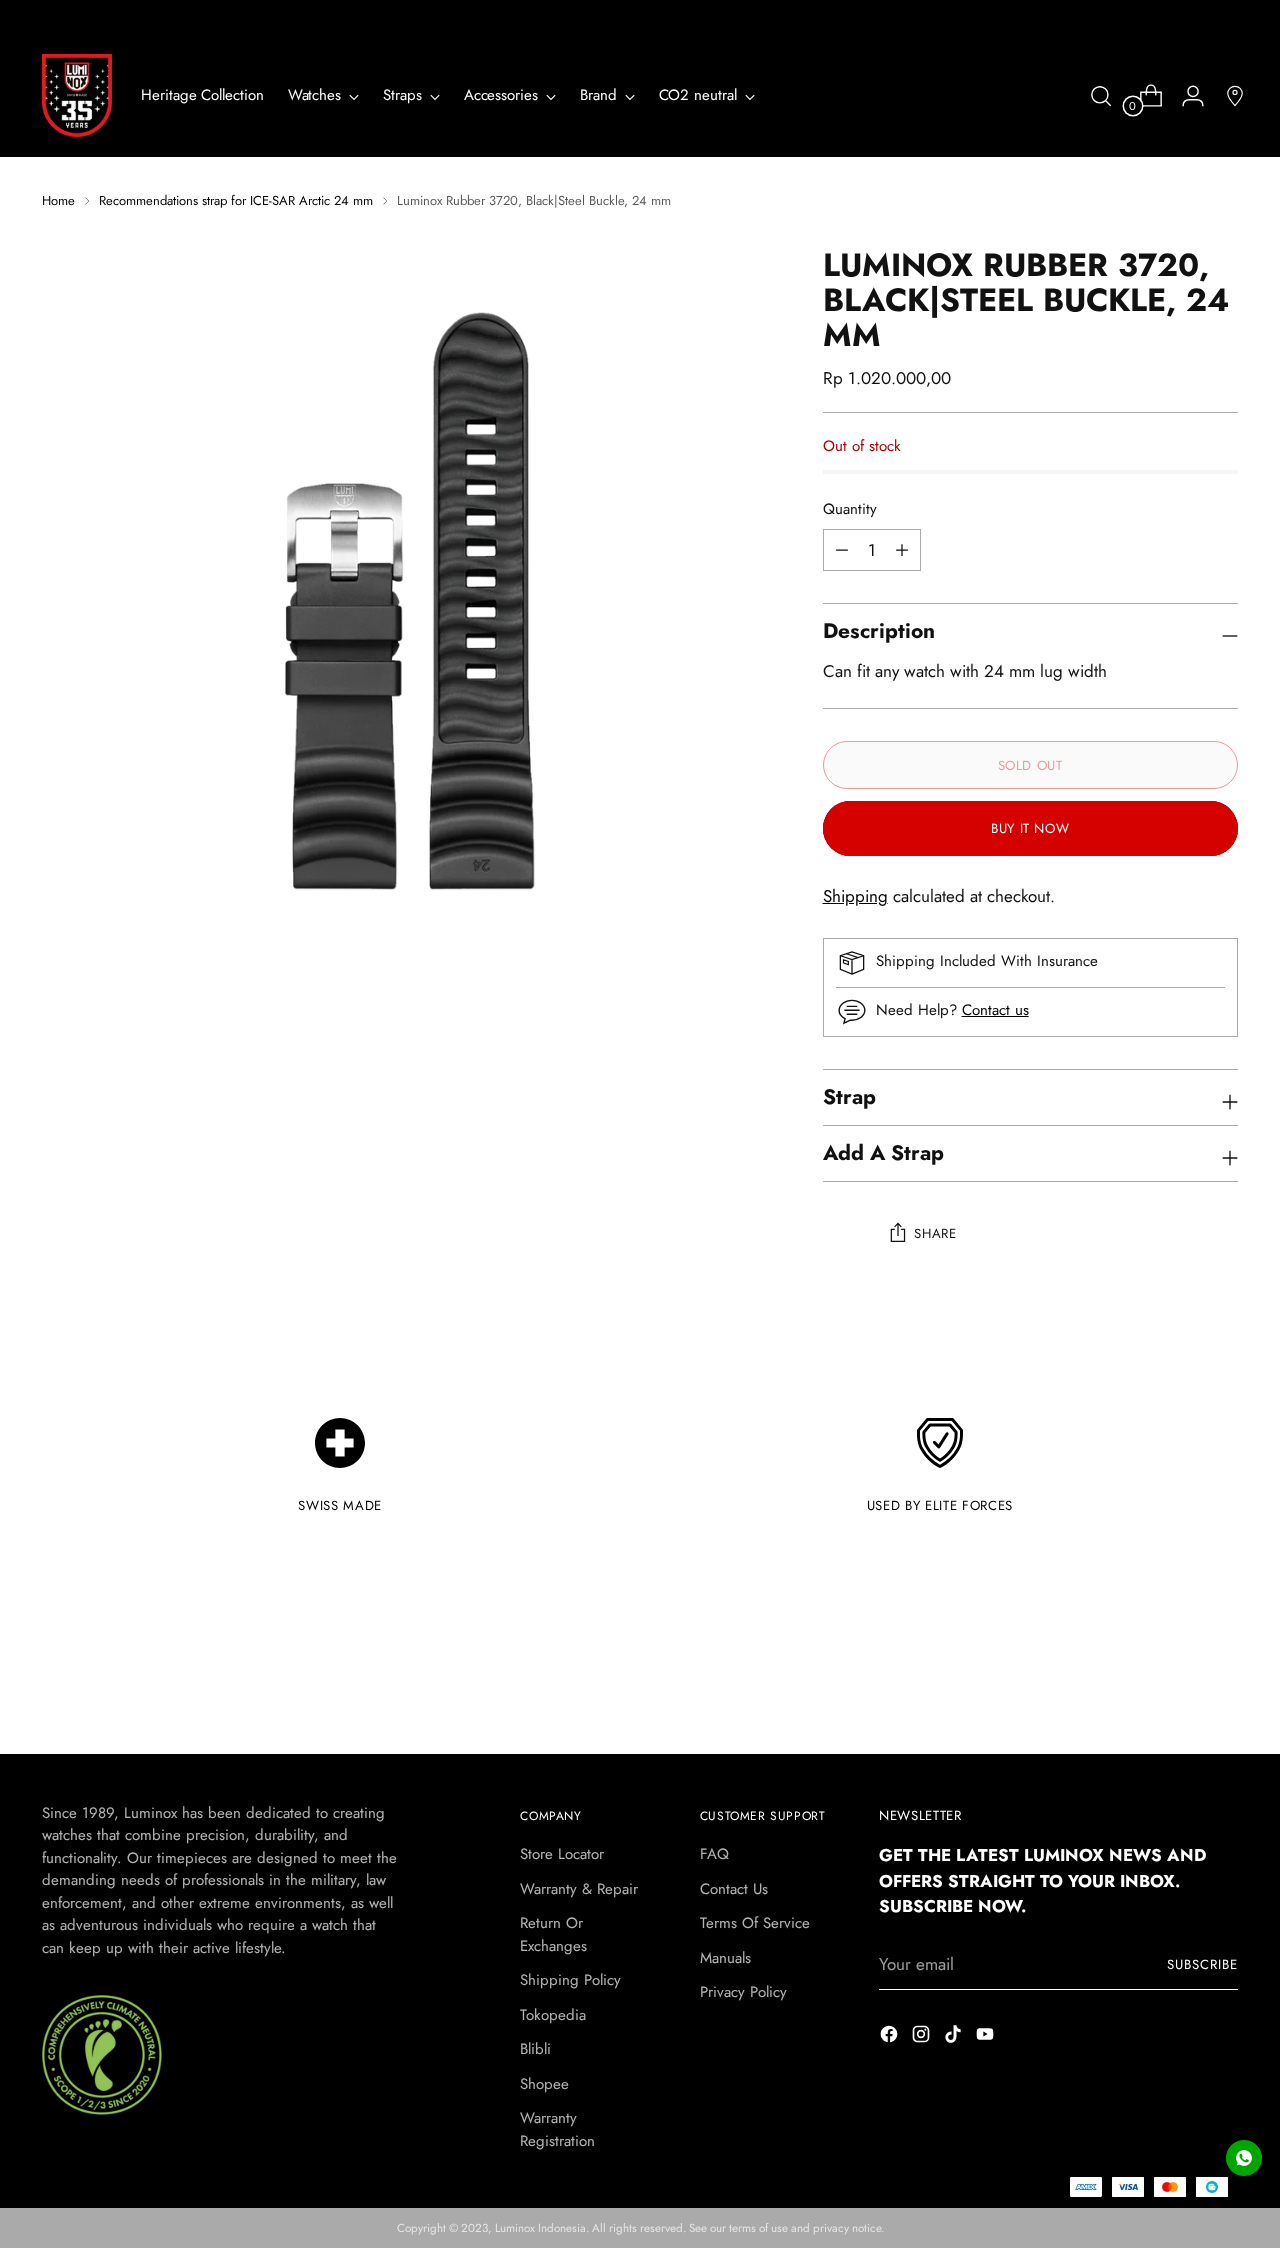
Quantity (850, 509)
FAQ (714, 1854)
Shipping (855, 896)
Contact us (995, 1010)
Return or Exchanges (553, 1934)
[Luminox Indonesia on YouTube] (987, 2038)
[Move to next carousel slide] (1221, 1684)
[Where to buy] (1227, 96)
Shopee (544, 2084)
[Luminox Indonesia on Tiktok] (955, 2038)
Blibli (535, 2049)
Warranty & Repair (579, 1889)
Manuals (725, 1958)
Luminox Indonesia (540, 2228)
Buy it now (1030, 828)
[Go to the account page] (1185, 96)
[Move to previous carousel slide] (1175, 1685)
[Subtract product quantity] (902, 550)
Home (58, 200)
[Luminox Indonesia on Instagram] (923, 2038)
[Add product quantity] (842, 550)
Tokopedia (553, 2015)
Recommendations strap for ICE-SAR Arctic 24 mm (236, 200)
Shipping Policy (570, 1980)
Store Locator (562, 1854)
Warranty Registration (557, 2129)
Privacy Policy (743, 1992)
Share (935, 1233)
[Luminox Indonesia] (77, 95)
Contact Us (734, 1889)
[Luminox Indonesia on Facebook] (891, 2038)
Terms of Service (755, 1923)
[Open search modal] (1101, 96)
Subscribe (1202, 1964)
